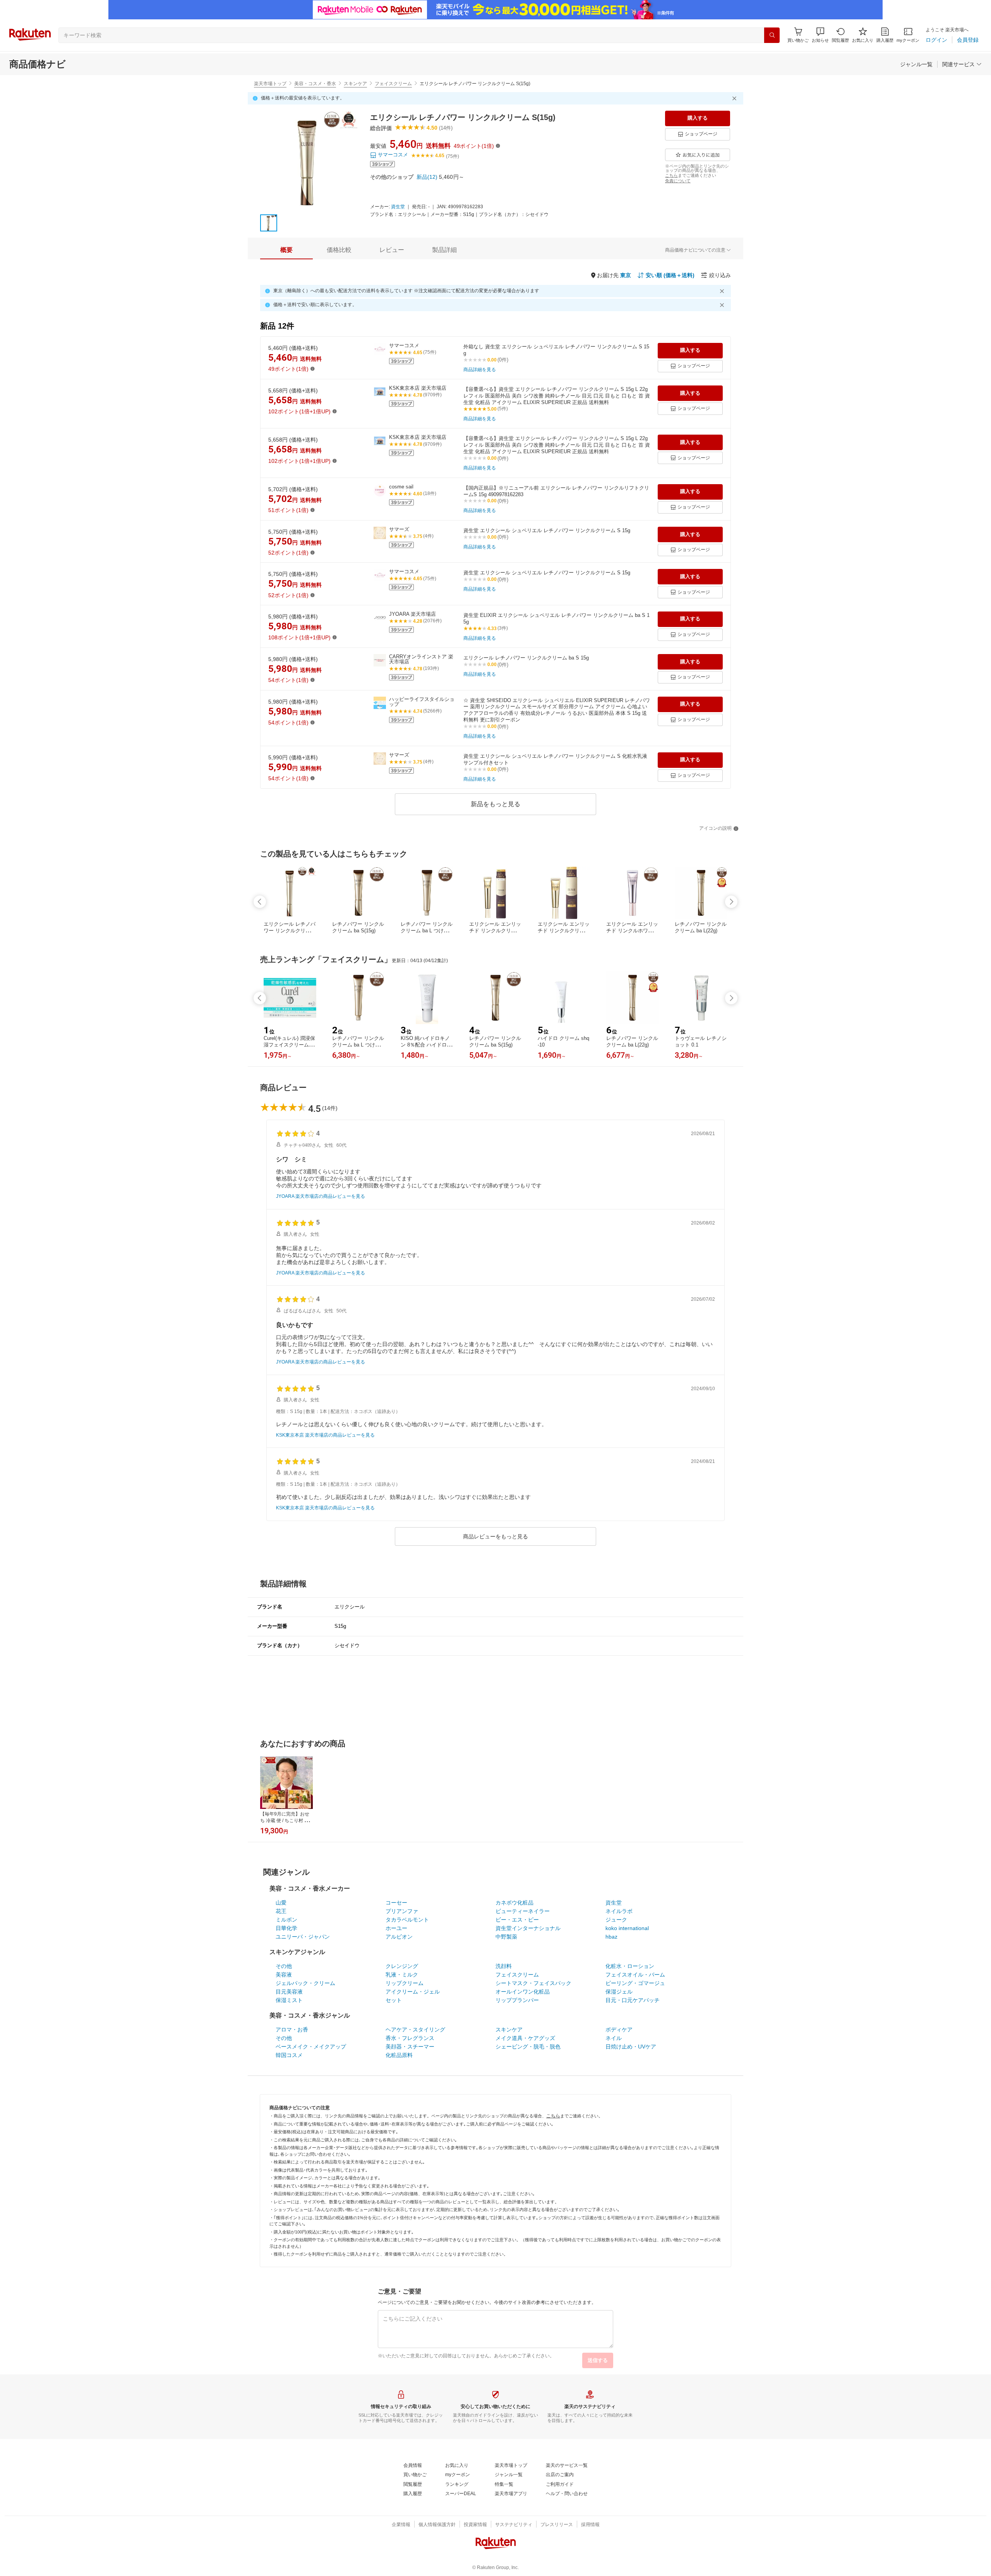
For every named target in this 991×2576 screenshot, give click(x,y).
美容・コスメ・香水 (315, 84)
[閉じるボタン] (736, 98)
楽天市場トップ (270, 84)
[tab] (286, 250)
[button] (820, 35)
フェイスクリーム (393, 84)
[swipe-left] (260, 902)
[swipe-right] (731, 902)
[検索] (772, 35)
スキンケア (355, 84)
